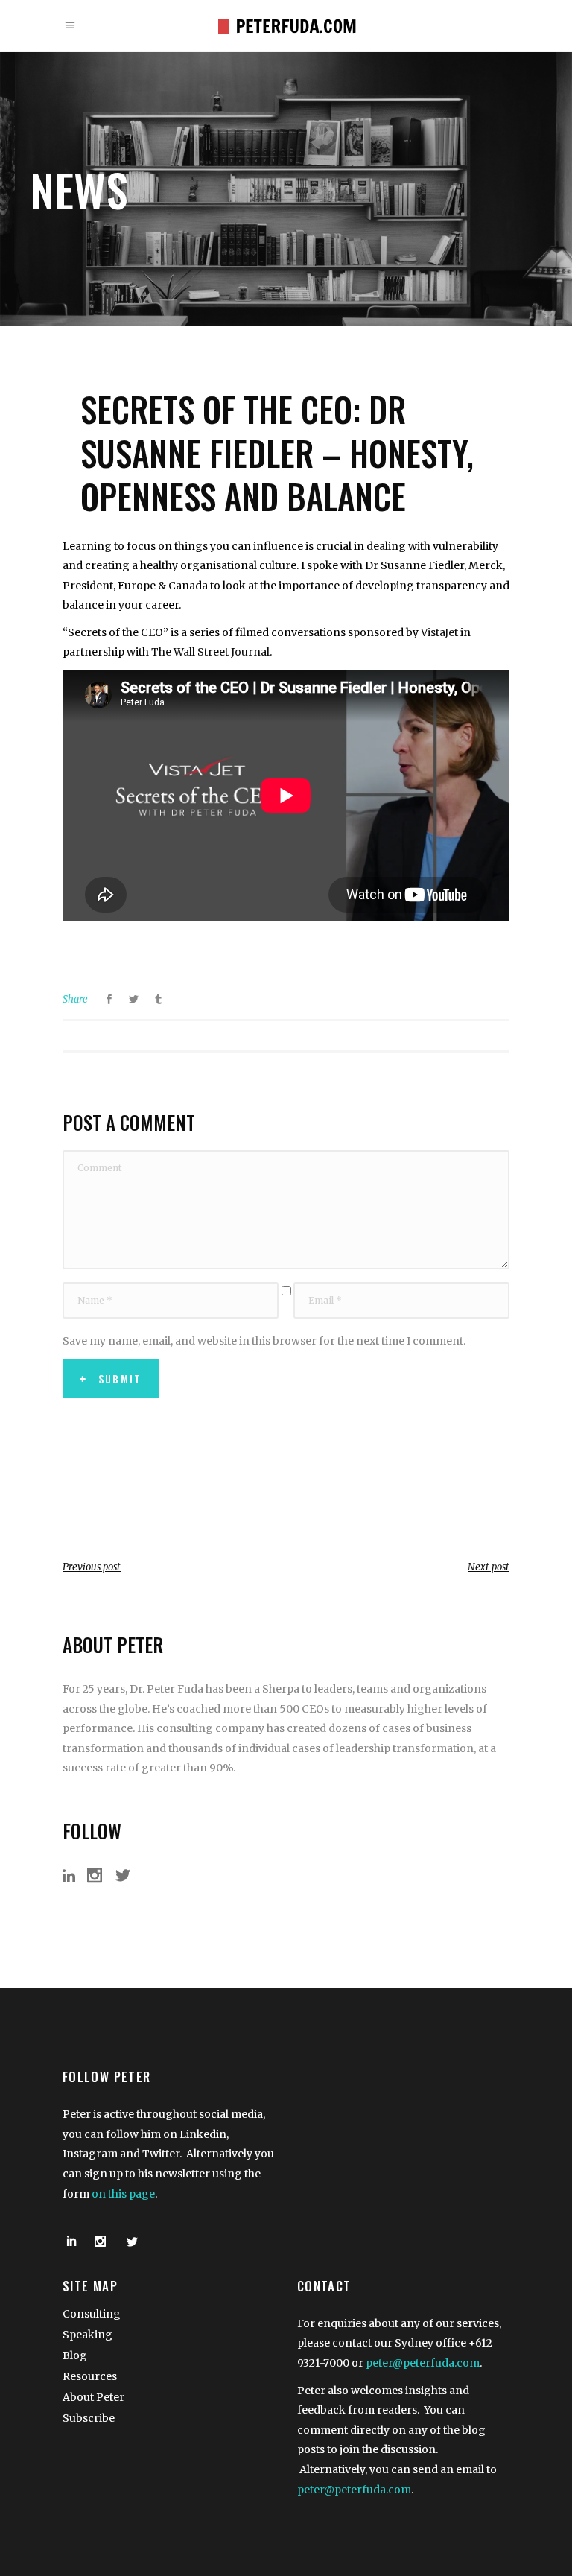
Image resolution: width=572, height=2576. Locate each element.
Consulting (92, 2314)
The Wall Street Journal (210, 652)
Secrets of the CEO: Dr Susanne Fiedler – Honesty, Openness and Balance (277, 452)
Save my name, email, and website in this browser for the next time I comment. (264, 1341)
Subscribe (89, 2418)
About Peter (93, 2397)
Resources (90, 2376)
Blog (75, 2355)
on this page (123, 2194)
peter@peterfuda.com (423, 2363)
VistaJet (439, 632)
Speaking (88, 2335)
